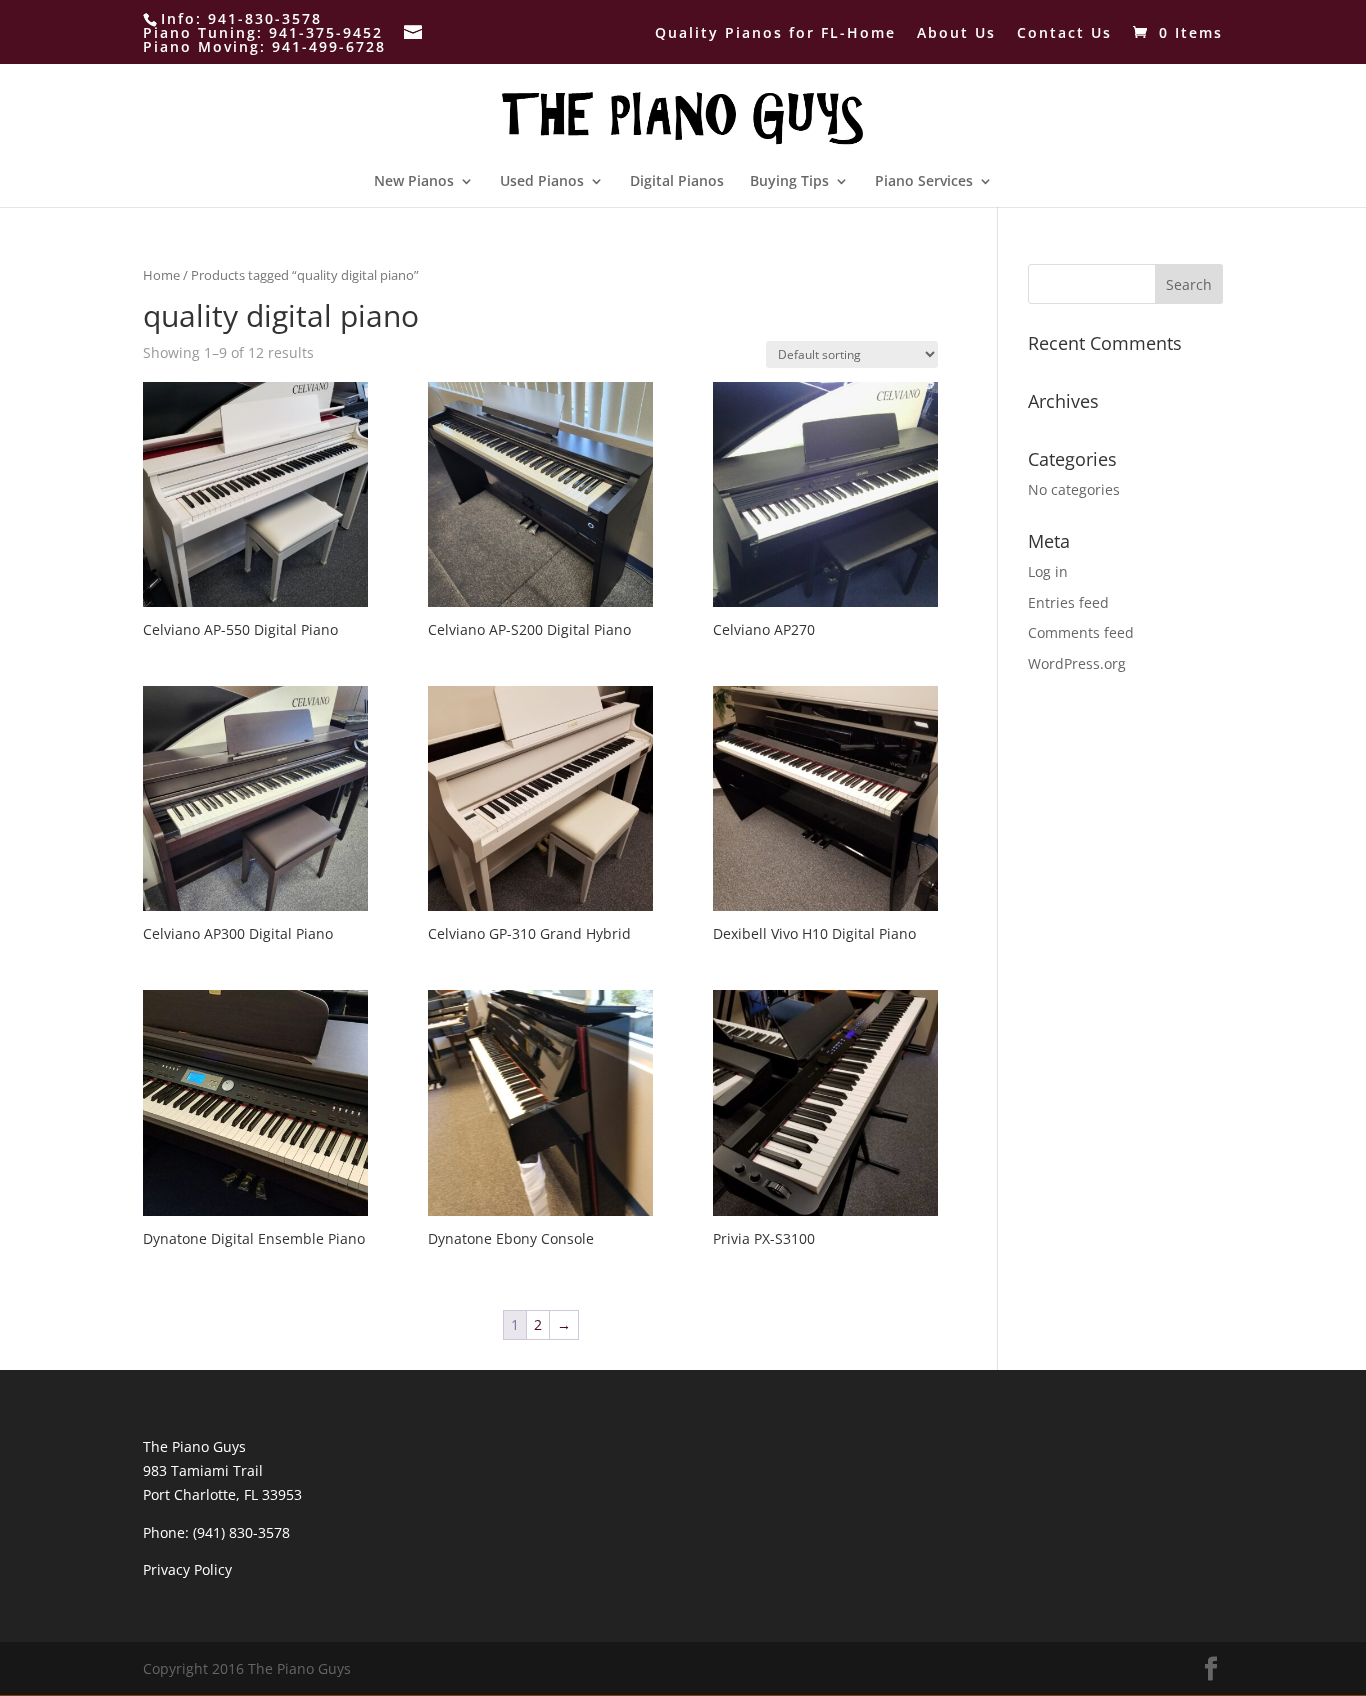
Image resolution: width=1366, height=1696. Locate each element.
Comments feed (1081, 632)
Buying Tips (789, 182)
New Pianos (414, 182)
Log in (1048, 571)
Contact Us (1064, 34)
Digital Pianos (677, 182)
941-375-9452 (326, 32)
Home (161, 275)
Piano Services (924, 182)
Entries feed (1068, 602)
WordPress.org (1077, 663)
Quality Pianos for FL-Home (775, 34)
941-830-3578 (265, 18)
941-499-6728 (329, 46)
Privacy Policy (187, 1569)
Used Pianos (542, 182)
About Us (956, 34)
